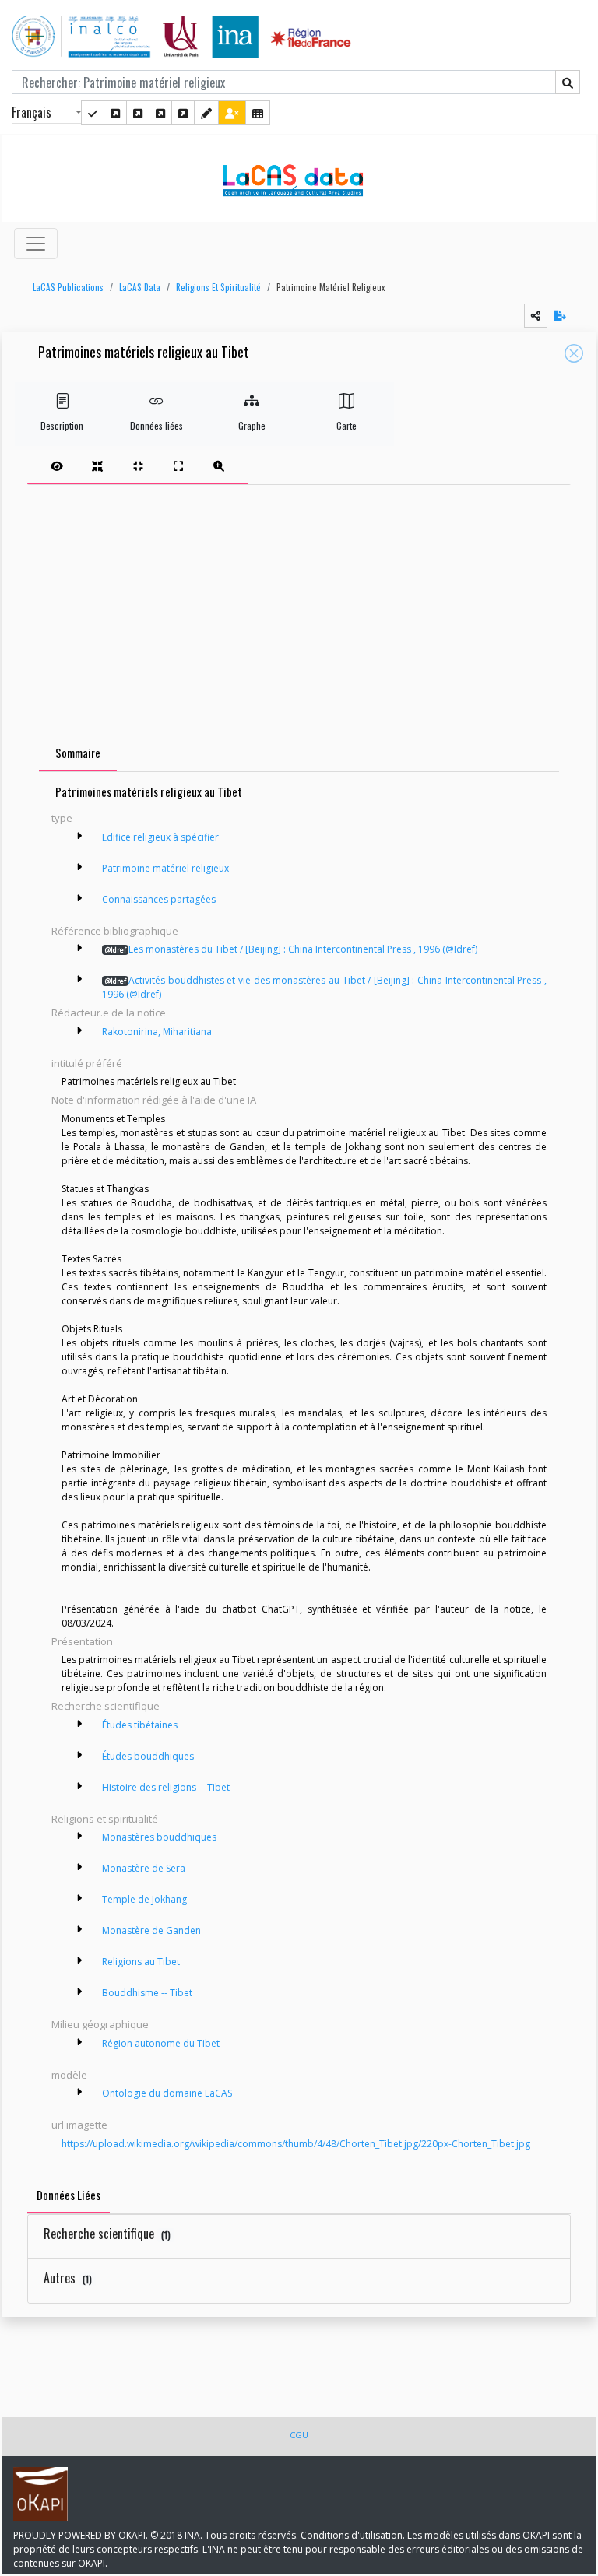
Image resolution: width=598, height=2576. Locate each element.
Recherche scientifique (107, 2234)
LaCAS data (140, 287)
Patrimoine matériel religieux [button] (331, 287)
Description (62, 425)
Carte (346, 425)
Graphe (252, 425)
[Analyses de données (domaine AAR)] (160, 112)
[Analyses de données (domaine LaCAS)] (183, 112)
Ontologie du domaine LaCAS (167, 2093)
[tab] (138, 465)
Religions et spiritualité (218, 287)
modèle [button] (69, 2075)
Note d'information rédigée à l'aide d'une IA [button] (154, 1100)
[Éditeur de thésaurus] (138, 112)
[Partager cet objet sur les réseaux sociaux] (536, 316)
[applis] (258, 112)
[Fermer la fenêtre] (574, 353)
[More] (79, 836)
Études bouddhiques (148, 1756)
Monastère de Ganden (151, 1930)
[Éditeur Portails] (93, 112)
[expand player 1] (97, 465)
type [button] (62, 818)
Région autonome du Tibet (161, 2043)
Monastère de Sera (144, 1868)
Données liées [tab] (69, 2195)
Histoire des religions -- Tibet (166, 1787)
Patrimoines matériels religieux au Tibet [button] (144, 353)
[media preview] (57, 465)
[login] (232, 112)
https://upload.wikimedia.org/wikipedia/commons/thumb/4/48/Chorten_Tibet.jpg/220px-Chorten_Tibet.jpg (296, 2144)
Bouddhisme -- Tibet (147, 1993)
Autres (68, 2278)
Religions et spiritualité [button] (105, 1819)
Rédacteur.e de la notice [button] (109, 1013)
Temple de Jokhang (144, 1899)
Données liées (157, 425)
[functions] (206, 112)
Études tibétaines (140, 1725)
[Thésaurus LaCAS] (115, 112)
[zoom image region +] (219, 465)
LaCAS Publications (68, 287)
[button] (64, 288)
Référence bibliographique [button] (115, 931)
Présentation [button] (82, 1641)
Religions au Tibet (141, 1962)
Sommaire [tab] (78, 753)
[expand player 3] (178, 465)
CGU (299, 2435)
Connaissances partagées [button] (159, 899)
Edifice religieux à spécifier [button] (160, 837)
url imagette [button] (79, 2125)
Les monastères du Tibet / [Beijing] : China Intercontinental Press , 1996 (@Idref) (291, 949)
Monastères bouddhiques (159, 1837)
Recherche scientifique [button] (106, 1706)
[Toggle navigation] (36, 244)
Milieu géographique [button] (100, 2024)
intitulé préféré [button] (87, 1063)
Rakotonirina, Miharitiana (157, 1032)
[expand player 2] (138, 465)
